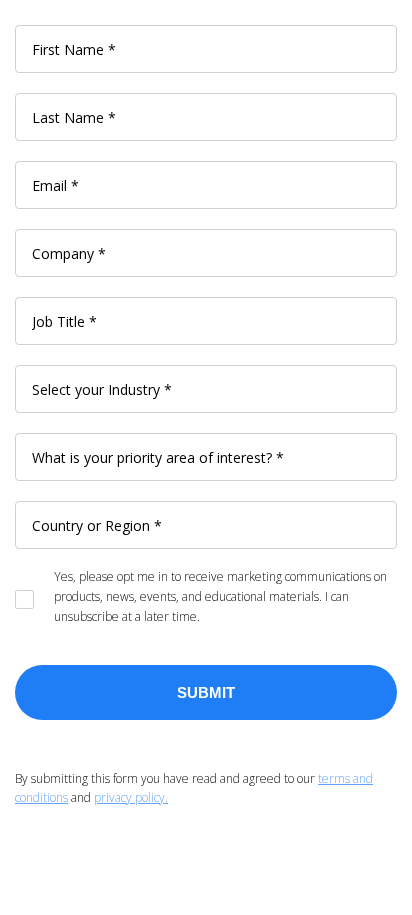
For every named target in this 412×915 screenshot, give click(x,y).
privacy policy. (131, 797)
